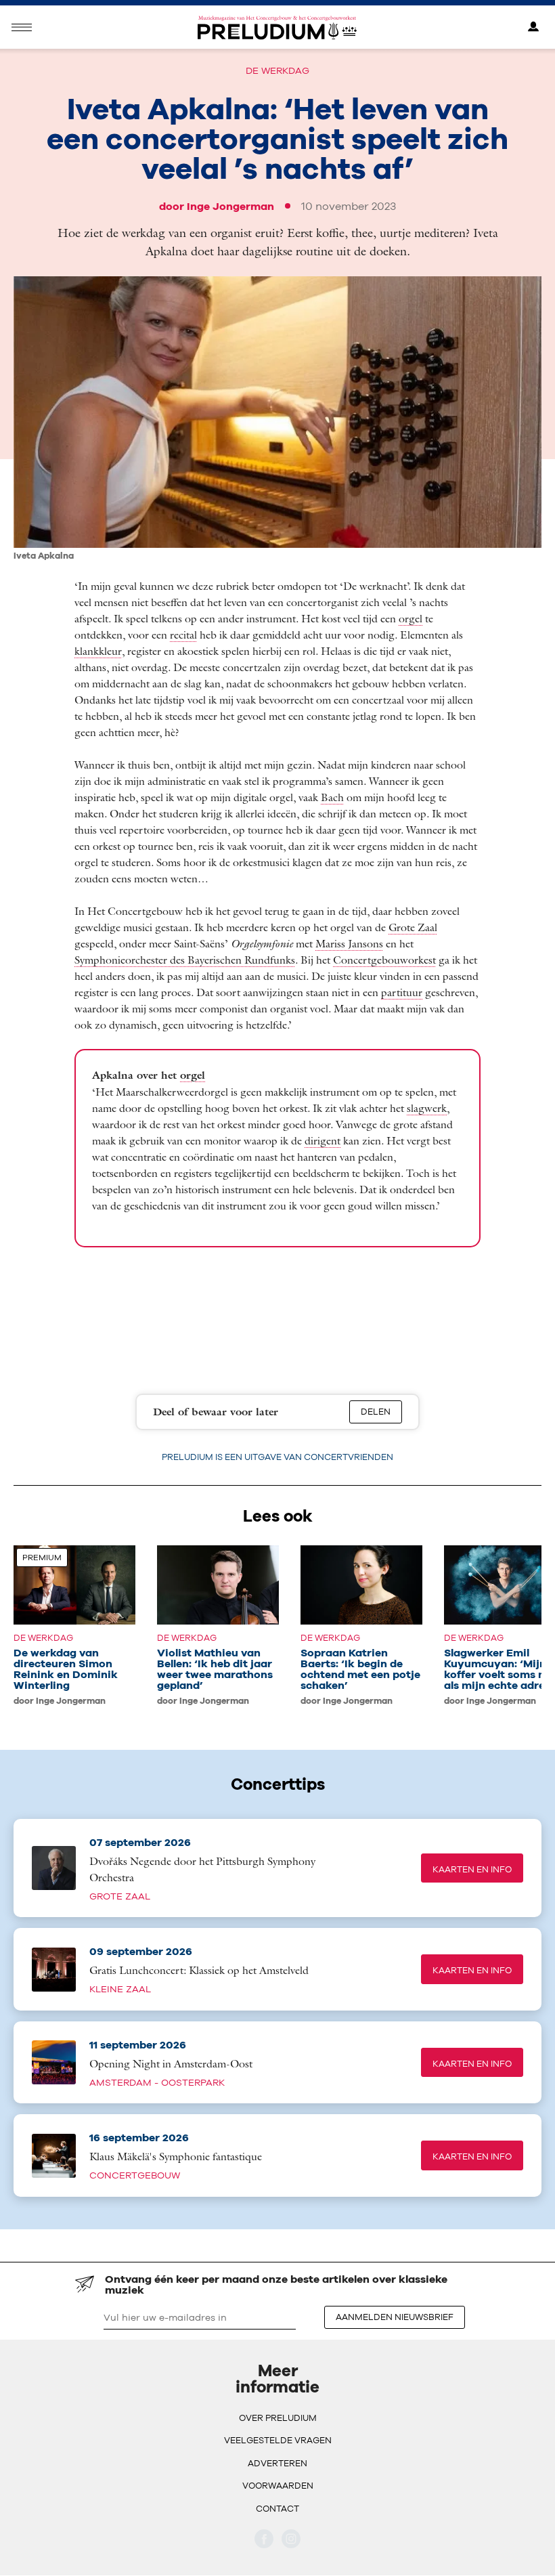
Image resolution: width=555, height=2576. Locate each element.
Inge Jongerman (230, 206)
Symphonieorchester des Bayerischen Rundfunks (185, 960)
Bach (332, 797)
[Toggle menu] (22, 27)
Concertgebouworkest (384, 960)
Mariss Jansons (349, 943)
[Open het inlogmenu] (533, 27)
